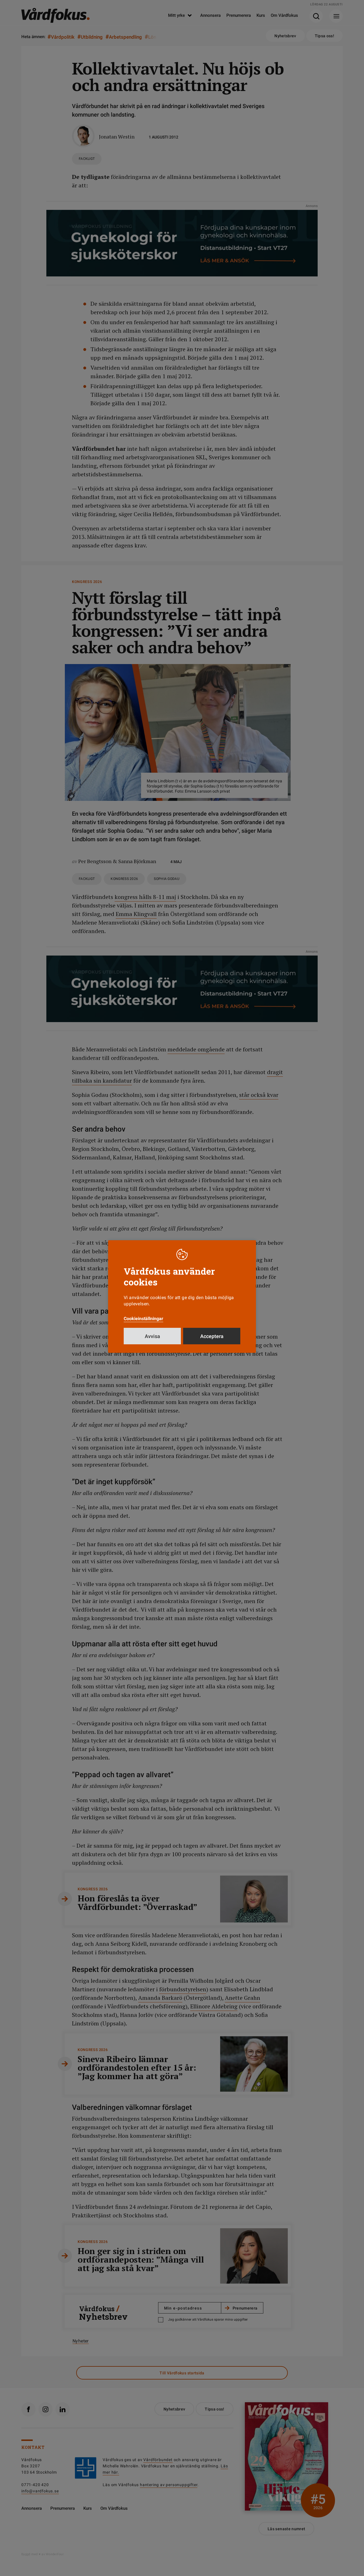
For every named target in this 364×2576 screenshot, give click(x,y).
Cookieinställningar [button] (143, 1319)
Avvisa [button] (152, 1336)
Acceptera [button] (212, 1336)
